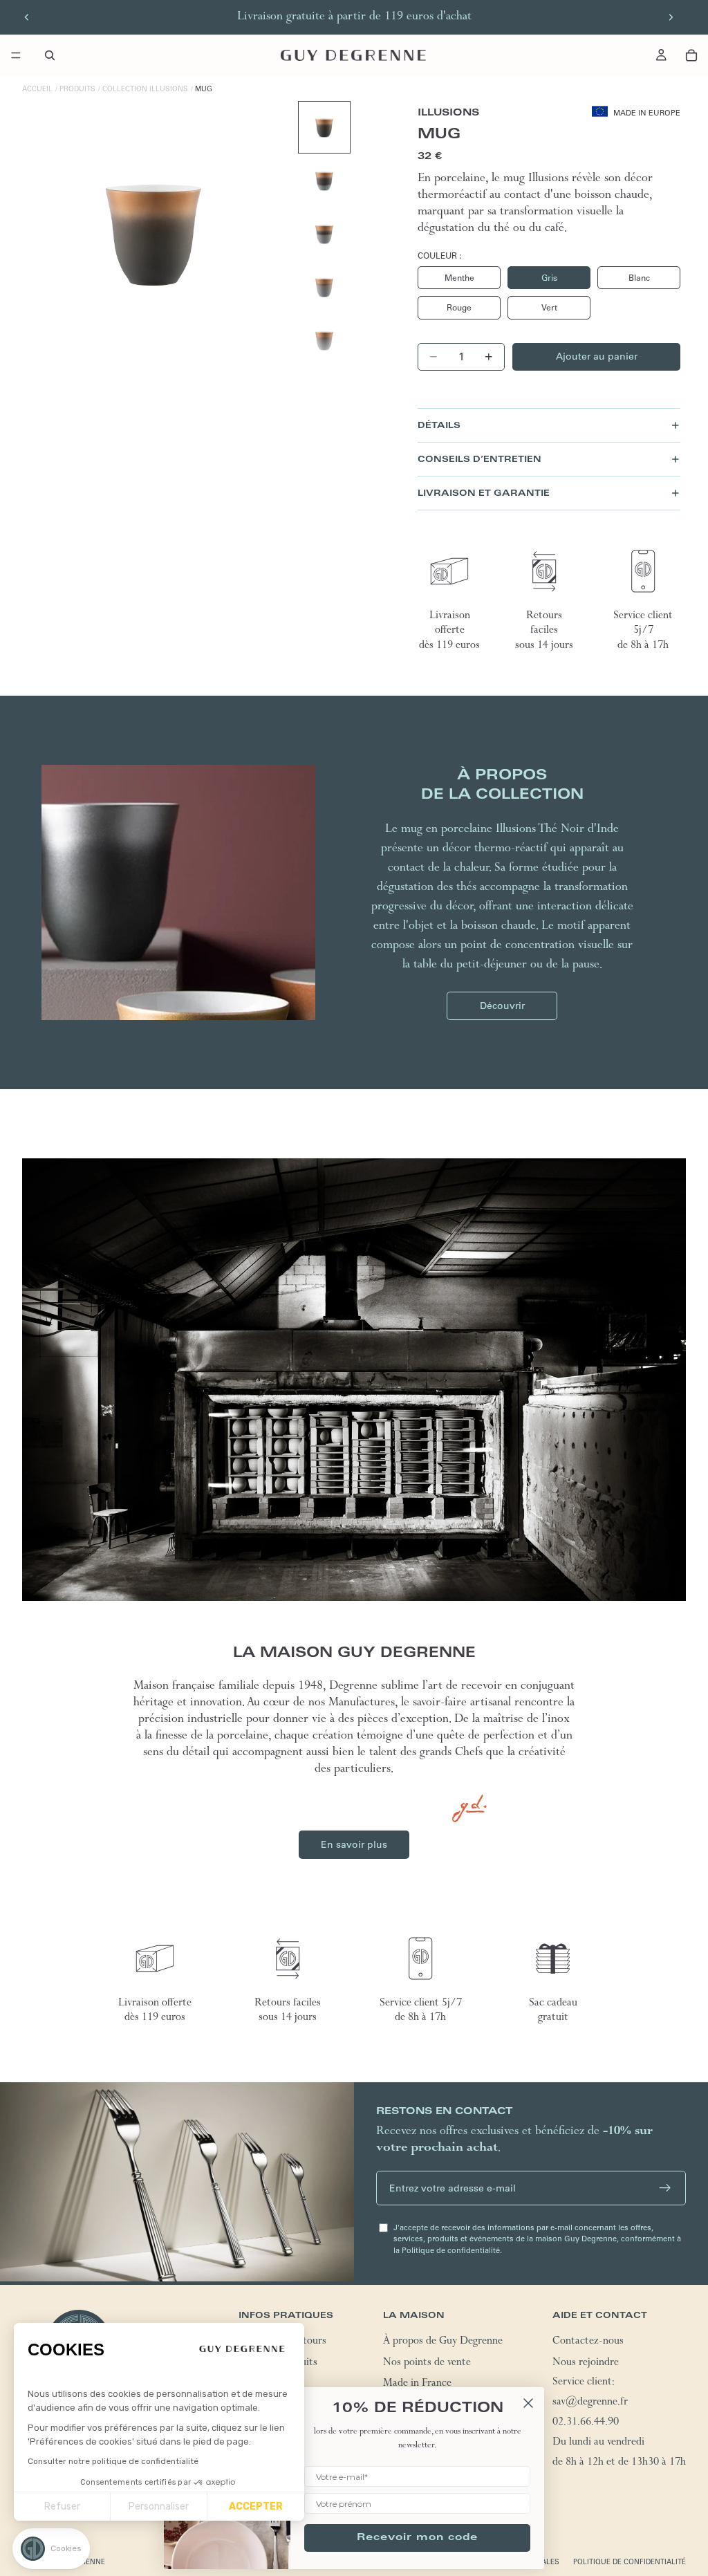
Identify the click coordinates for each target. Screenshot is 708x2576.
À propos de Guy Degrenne (443, 2342)
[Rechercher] (50, 55)
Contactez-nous (588, 2342)
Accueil (37, 89)
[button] (51, 2549)
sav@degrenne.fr (590, 2403)
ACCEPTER (256, 2506)
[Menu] (16, 55)
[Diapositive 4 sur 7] (324, 287)
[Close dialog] (528, 2403)
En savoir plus (354, 1844)
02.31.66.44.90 (586, 2423)
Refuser (62, 2506)
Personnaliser (159, 2506)
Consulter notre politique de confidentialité (113, 2461)
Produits (77, 89)
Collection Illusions (145, 89)
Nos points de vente (427, 2364)
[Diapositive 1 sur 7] (324, 127)
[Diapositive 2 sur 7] (324, 180)
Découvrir (502, 1006)
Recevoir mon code (417, 2538)
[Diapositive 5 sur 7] (324, 340)
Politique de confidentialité (630, 2562)
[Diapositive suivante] (671, 17)
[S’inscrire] (665, 2188)
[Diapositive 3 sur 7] (324, 234)
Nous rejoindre (586, 2364)
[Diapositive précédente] (27, 17)
